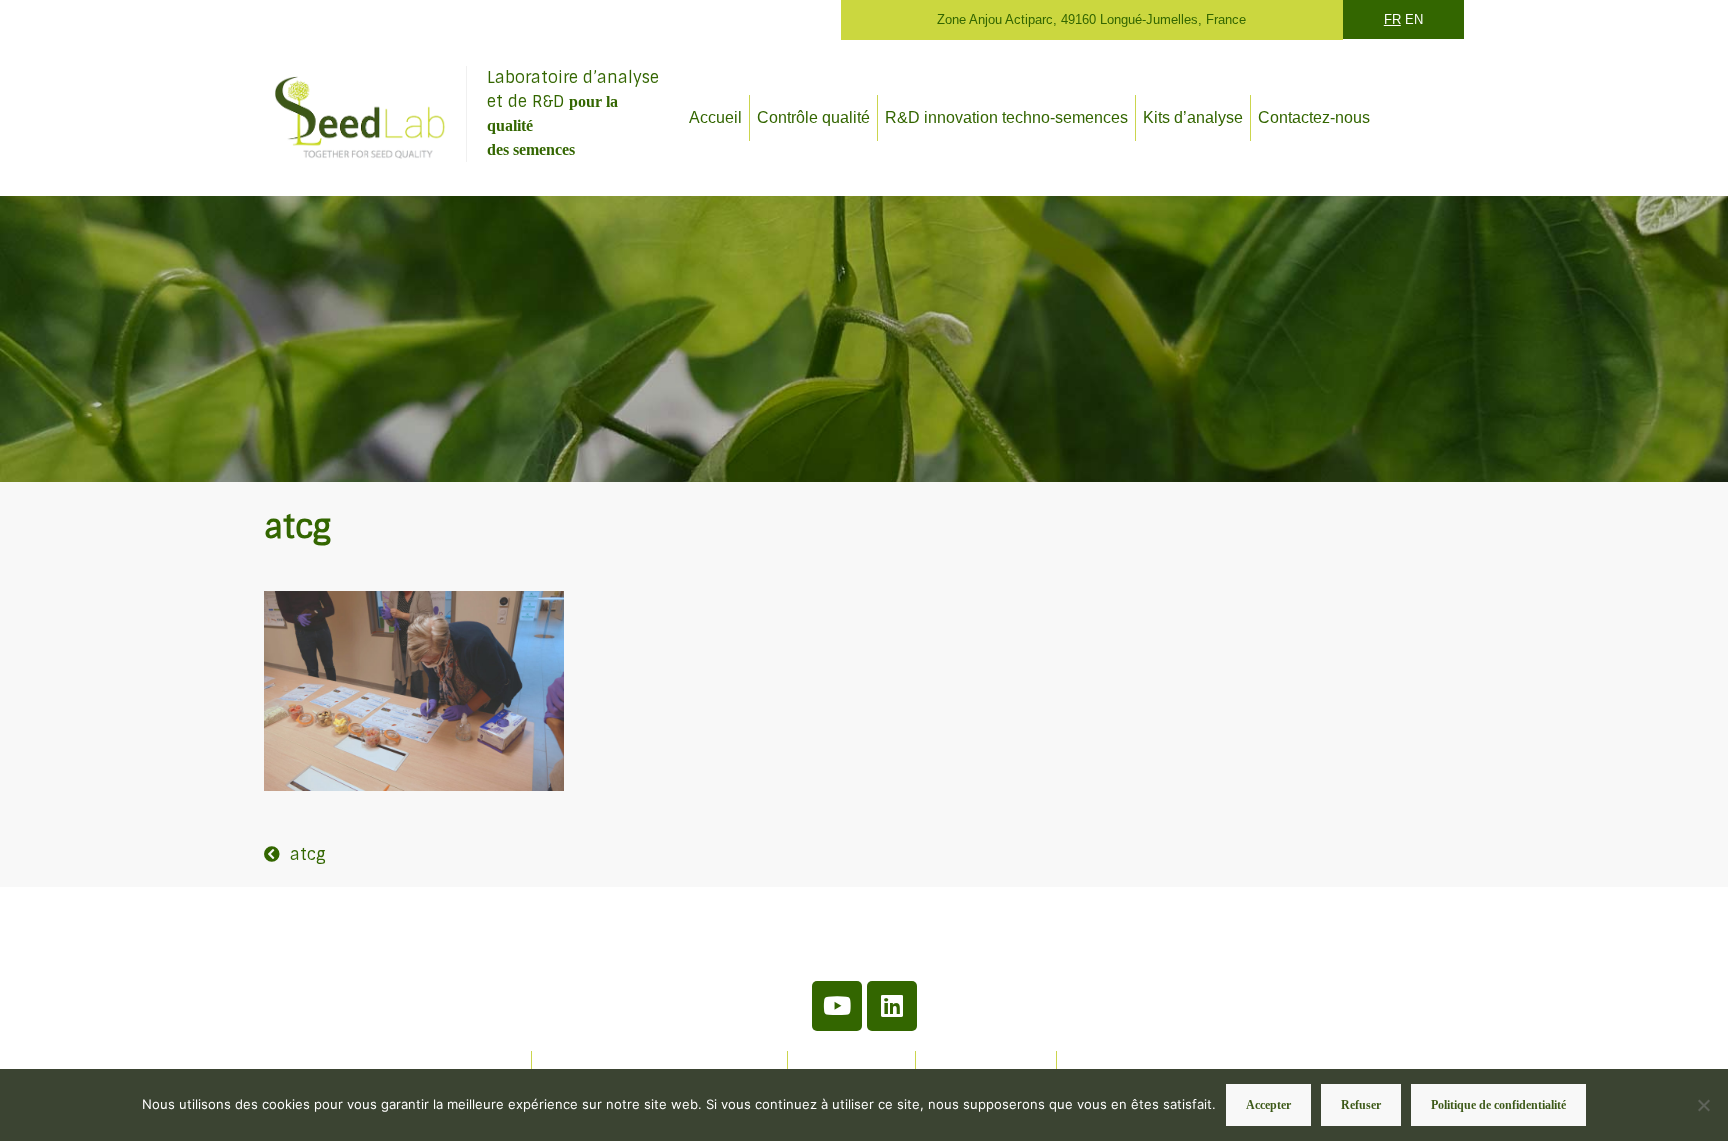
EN (1414, 19)
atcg (308, 854)
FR (1392, 19)
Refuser (1361, 1105)
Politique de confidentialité (1498, 1105)
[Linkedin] (892, 1006)
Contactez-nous (1314, 117)
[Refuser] (1703, 1105)
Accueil (715, 117)
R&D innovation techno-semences (1006, 117)
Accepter (1268, 1105)
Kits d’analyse (1193, 117)
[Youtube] (837, 1006)
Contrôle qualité (813, 117)
